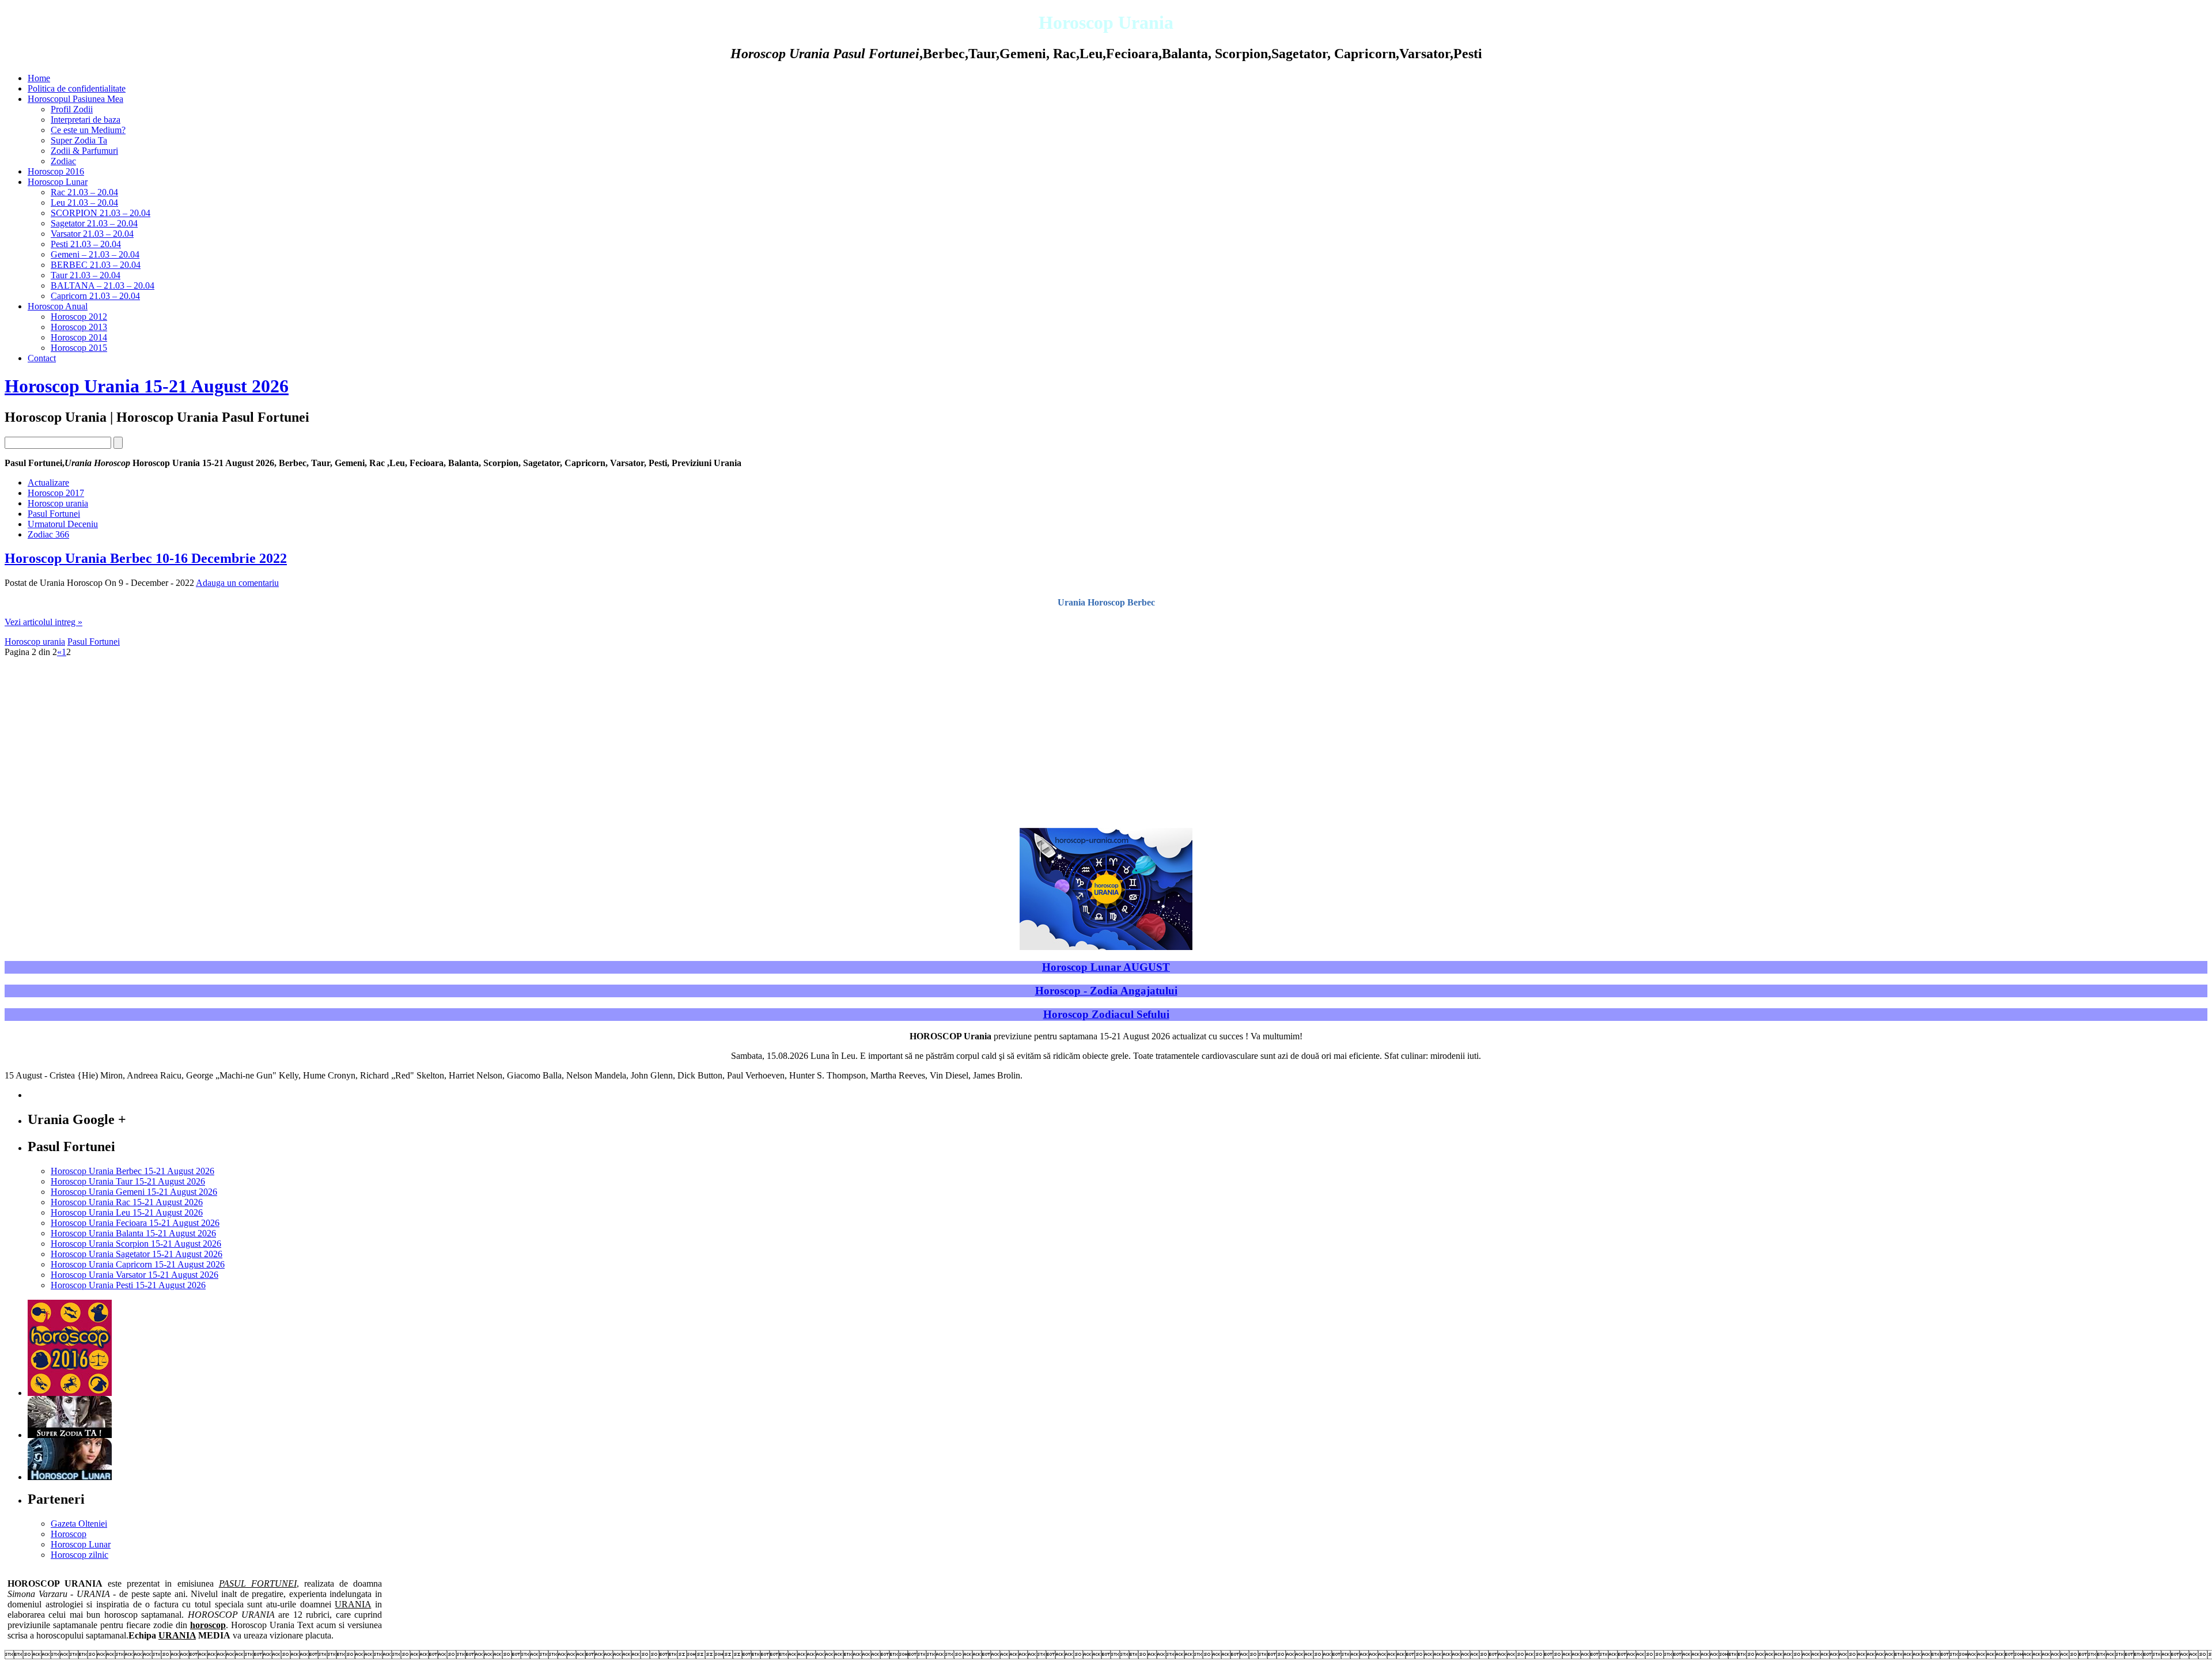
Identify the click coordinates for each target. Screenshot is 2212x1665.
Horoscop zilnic (79, 1555)
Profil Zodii (72, 109)
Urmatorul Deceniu (63, 524)
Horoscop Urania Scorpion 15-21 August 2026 (136, 1244)
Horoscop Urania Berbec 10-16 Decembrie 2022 (146, 558)
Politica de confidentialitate (77, 88)
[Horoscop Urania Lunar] (70, 1477)
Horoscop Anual (58, 306)
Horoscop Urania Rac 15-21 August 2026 (127, 1202)
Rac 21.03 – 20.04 (84, 192)
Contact (42, 358)
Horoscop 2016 (56, 171)
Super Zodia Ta (79, 140)
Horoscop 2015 (79, 348)
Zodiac (63, 161)
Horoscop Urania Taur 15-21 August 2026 (128, 1181)
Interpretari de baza (86, 120)
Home (39, 78)
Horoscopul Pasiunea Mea (75, 99)
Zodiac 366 (48, 534)
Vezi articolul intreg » (43, 622)
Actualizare (48, 483)
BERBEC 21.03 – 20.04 (96, 265)
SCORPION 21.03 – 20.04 (101, 213)
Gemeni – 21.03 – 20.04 (95, 254)
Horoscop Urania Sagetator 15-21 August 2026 (137, 1254)
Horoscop (69, 1534)
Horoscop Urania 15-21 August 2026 (147, 386)
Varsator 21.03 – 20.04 (92, 234)
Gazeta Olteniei (79, 1524)
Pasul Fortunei (54, 514)
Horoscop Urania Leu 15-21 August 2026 (127, 1212)
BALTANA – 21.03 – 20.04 (103, 285)
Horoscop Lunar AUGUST (1106, 967)
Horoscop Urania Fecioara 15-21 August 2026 (135, 1223)
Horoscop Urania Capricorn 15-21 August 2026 (138, 1264)
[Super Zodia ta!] (70, 1435)
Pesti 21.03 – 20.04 (86, 244)
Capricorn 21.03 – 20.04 (95, 296)
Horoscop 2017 (56, 493)
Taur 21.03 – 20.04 (86, 275)
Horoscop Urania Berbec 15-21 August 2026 (132, 1171)
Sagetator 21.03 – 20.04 (94, 223)
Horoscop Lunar (58, 182)
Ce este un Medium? (88, 130)
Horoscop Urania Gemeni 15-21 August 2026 (134, 1192)
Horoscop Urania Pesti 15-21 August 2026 (128, 1285)
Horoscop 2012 (79, 317)
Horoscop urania (58, 503)
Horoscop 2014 (79, 337)
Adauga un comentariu (237, 583)
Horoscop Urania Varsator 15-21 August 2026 (135, 1275)
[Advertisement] (1106, 738)
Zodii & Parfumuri (84, 151)
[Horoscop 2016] (70, 1393)
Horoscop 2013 (79, 327)
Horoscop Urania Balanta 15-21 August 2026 (133, 1233)
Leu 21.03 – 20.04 (84, 203)
